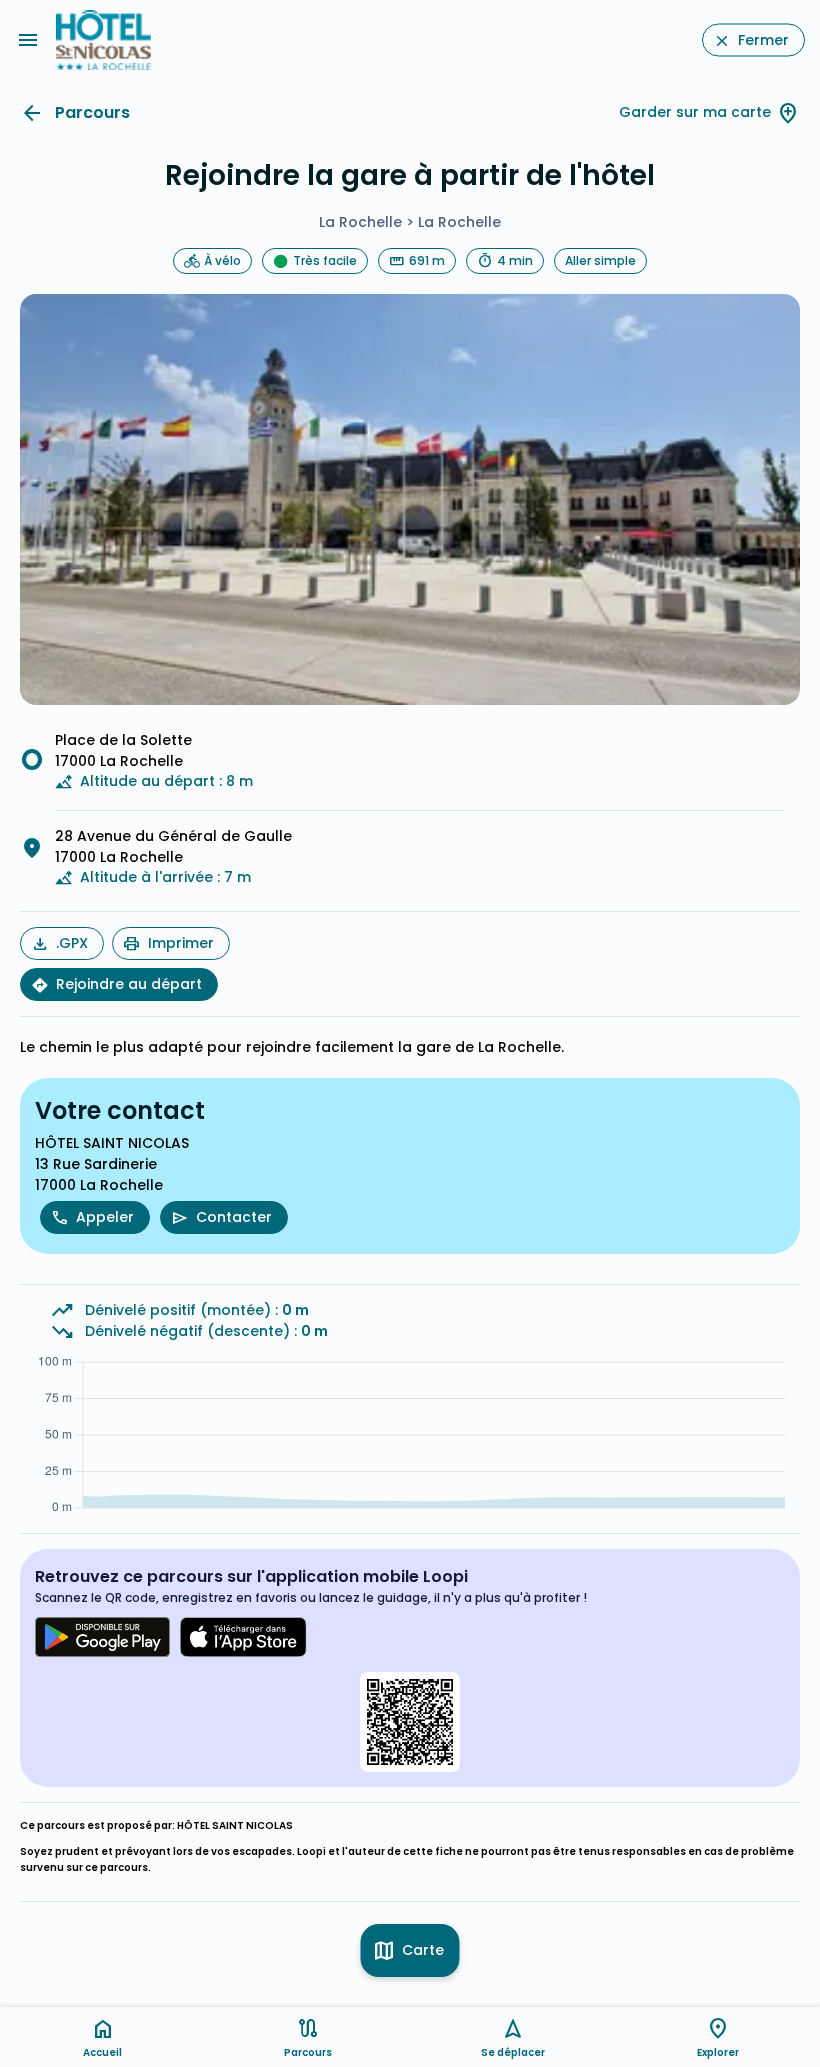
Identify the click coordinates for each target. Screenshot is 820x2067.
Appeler (105, 1217)
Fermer (763, 40)
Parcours (92, 112)
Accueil (102, 2052)
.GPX (72, 943)
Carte (423, 1950)
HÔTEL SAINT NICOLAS (235, 1825)
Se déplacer (513, 2052)
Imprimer (181, 943)
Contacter (234, 1217)
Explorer (718, 2052)
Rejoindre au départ (129, 984)
